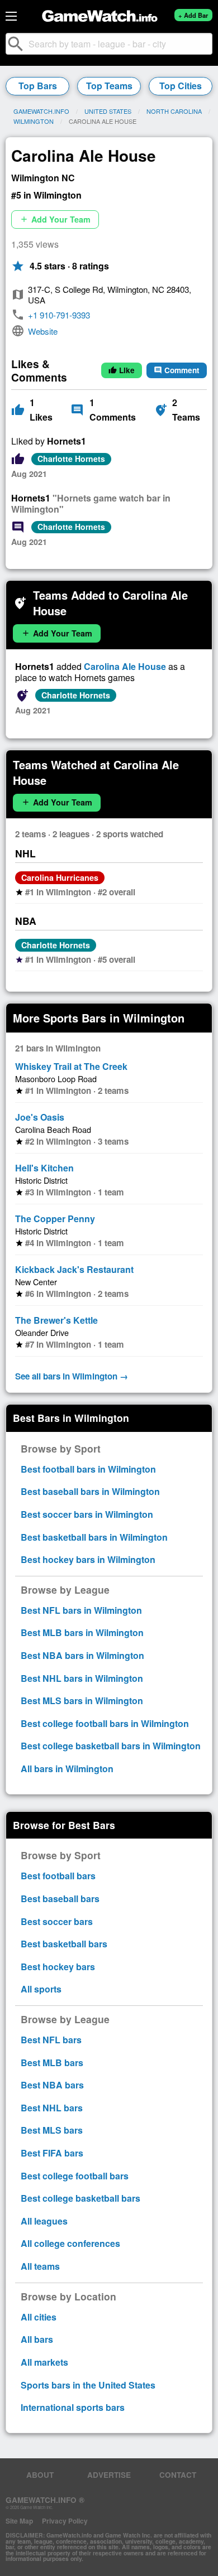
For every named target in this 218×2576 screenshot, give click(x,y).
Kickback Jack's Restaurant (74, 1269)
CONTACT (178, 2475)
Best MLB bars (52, 2063)
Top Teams (109, 86)
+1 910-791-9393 (59, 315)
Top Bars (38, 86)
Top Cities (181, 86)
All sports (41, 1989)
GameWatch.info (41, 111)
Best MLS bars (52, 2130)
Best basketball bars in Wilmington (94, 1537)
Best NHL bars (52, 2108)
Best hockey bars (58, 1967)
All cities (39, 2317)
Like (122, 370)
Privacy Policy (65, 2521)
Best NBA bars (52, 2085)
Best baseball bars (60, 1899)
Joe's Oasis (40, 1117)
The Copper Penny (55, 1219)
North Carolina (174, 111)
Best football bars (58, 1876)
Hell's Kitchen (44, 1168)
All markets (44, 2362)
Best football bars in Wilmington (88, 1469)
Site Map (19, 2521)
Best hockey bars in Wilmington (88, 1559)
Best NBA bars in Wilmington (82, 1655)
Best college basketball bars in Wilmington (111, 1746)
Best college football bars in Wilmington (105, 1723)
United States (108, 111)
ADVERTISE (109, 2475)
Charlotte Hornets (71, 459)
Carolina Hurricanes (60, 877)
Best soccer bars (57, 1921)
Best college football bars (75, 2176)
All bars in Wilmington (67, 1769)
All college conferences (70, 2243)
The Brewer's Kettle (56, 1320)
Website (43, 331)
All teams (40, 2266)
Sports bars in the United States (88, 2385)
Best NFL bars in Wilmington (81, 1610)
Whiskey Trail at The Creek (71, 1066)
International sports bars (73, 2407)
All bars (37, 2339)
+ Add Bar (193, 15)
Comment (177, 370)
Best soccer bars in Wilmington (87, 1514)
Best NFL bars (51, 2040)
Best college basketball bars (80, 2198)
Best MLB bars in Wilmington (82, 1632)
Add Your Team (55, 219)
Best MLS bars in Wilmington (82, 1701)
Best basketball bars (64, 1944)
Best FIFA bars (52, 2153)
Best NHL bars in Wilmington (82, 1678)
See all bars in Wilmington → (72, 1376)
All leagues (44, 2221)
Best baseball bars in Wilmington (90, 1491)
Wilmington (34, 121)
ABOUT (40, 2475)
